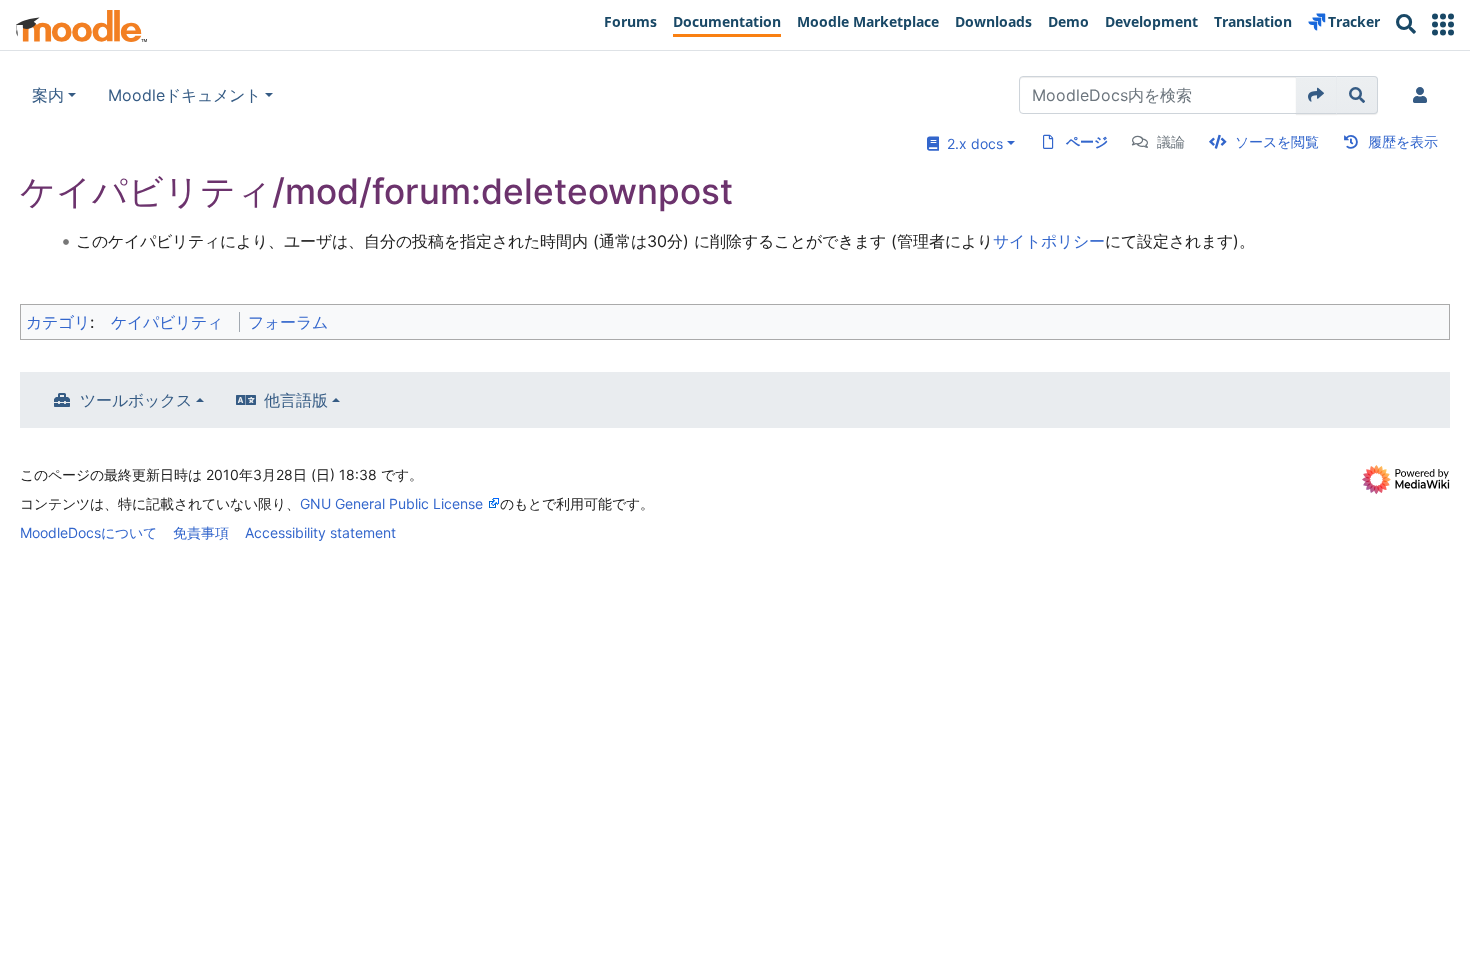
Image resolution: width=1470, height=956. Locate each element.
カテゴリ (58, 322)
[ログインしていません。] (1424, 95)
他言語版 (296, 400)
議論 (1171, 141)
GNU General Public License (391, 503)
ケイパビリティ (167, 322)
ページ (1087, 141)
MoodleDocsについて (88, 532)
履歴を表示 (1403, 141)
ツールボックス (136, 400)
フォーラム (288, 322)
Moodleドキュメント (184, 95)
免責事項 (201, 532)
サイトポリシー (1049, 241)
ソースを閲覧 (1277, 141)
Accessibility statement (320, 532)
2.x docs (971, 143)
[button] (1443, 24)
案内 (48, 95)
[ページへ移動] (1316, 95)
